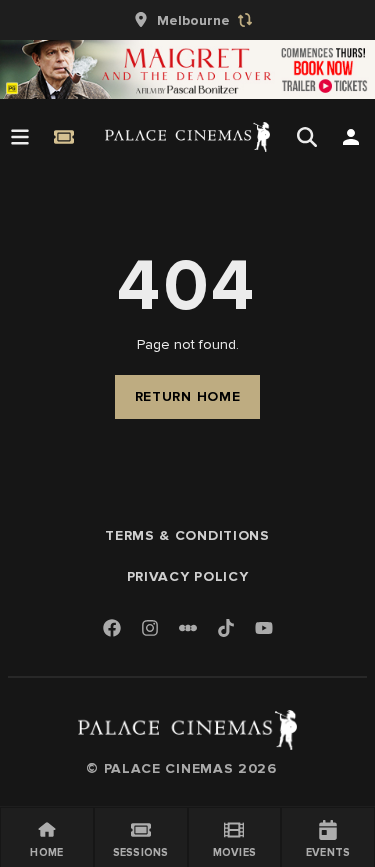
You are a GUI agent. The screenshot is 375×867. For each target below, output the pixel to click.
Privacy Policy (188, 576)
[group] (188, 20)
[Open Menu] (20, 137)
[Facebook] (112, 629)
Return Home (188, 396)
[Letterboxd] (188, 628)
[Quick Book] (64, 137)
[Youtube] (264, 629)
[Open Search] (307, 137)
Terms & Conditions (187, 535)
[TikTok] (226, 628)
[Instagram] (150, 629)
